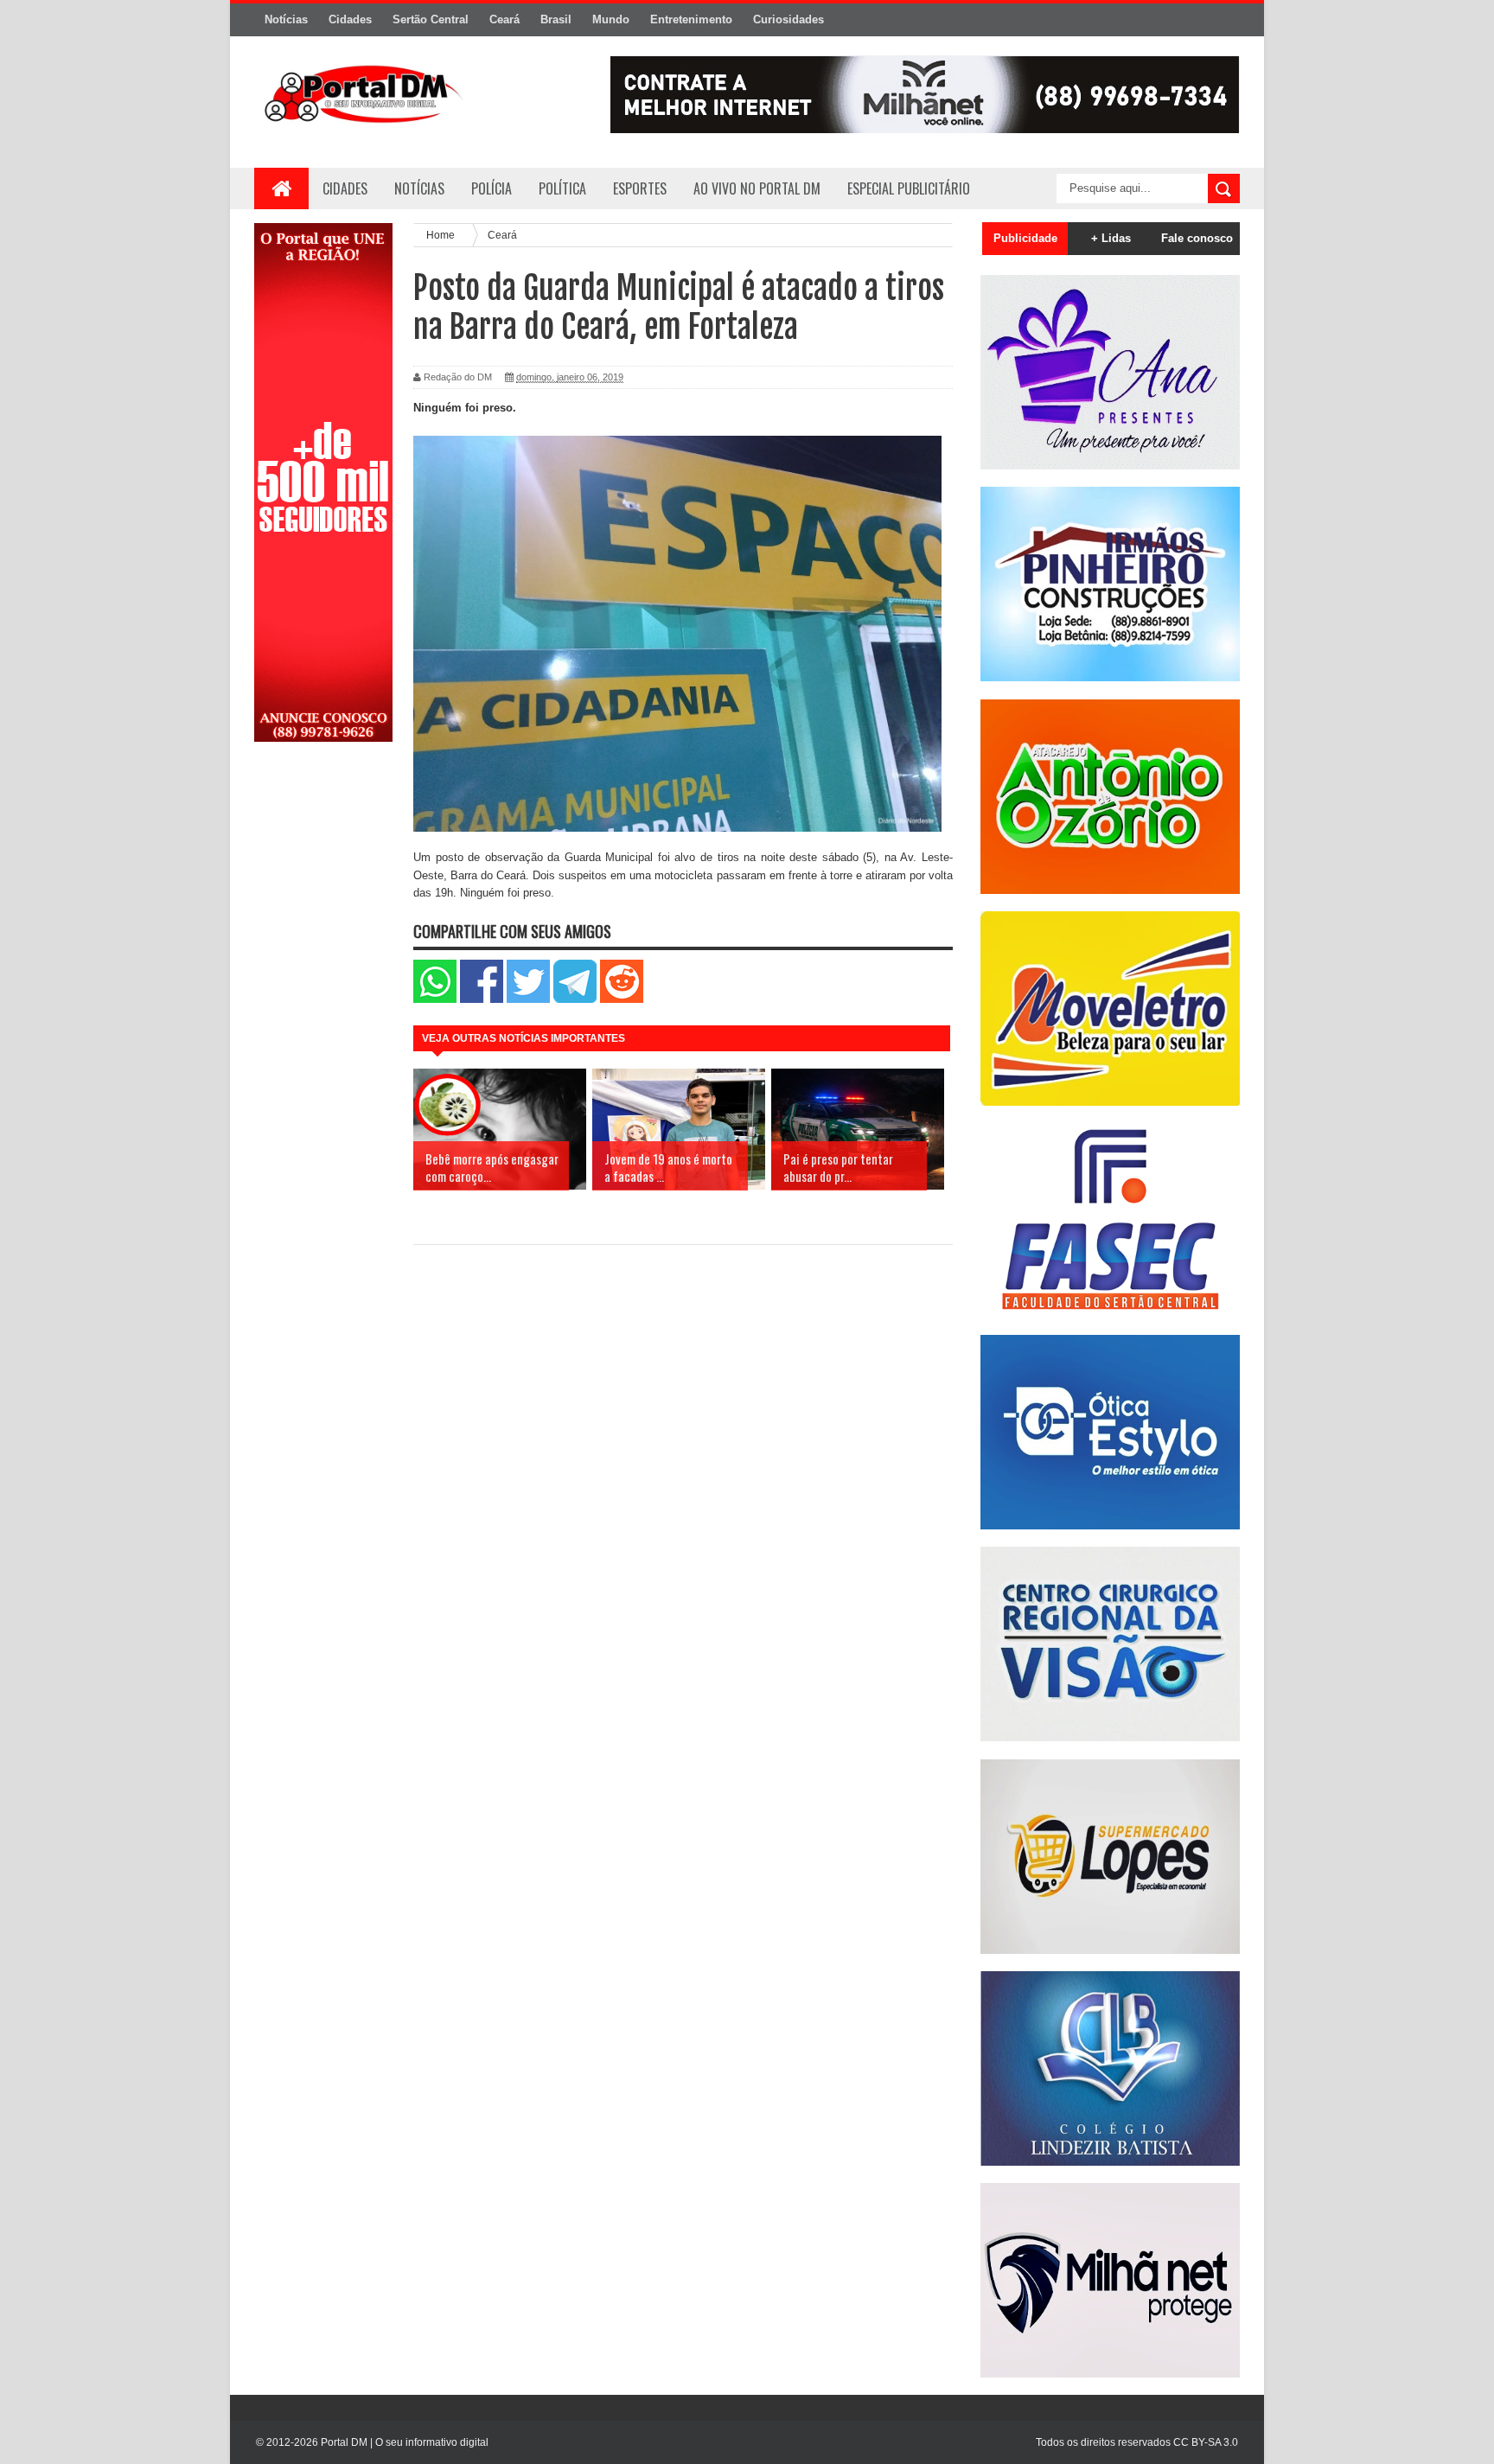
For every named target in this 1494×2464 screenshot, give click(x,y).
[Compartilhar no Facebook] (482, 999)
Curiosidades (788, 19)
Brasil (556, 19)
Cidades (350, 19)
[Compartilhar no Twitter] (528, 999)
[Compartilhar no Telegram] (575, 999)
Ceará (504, 19)
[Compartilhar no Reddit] (622, 999)
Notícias (286, 19)
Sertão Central (431, 19)
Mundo (611, 19)
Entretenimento (691, 19)
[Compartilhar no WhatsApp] (435, 999)
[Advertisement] (323, 1031)
